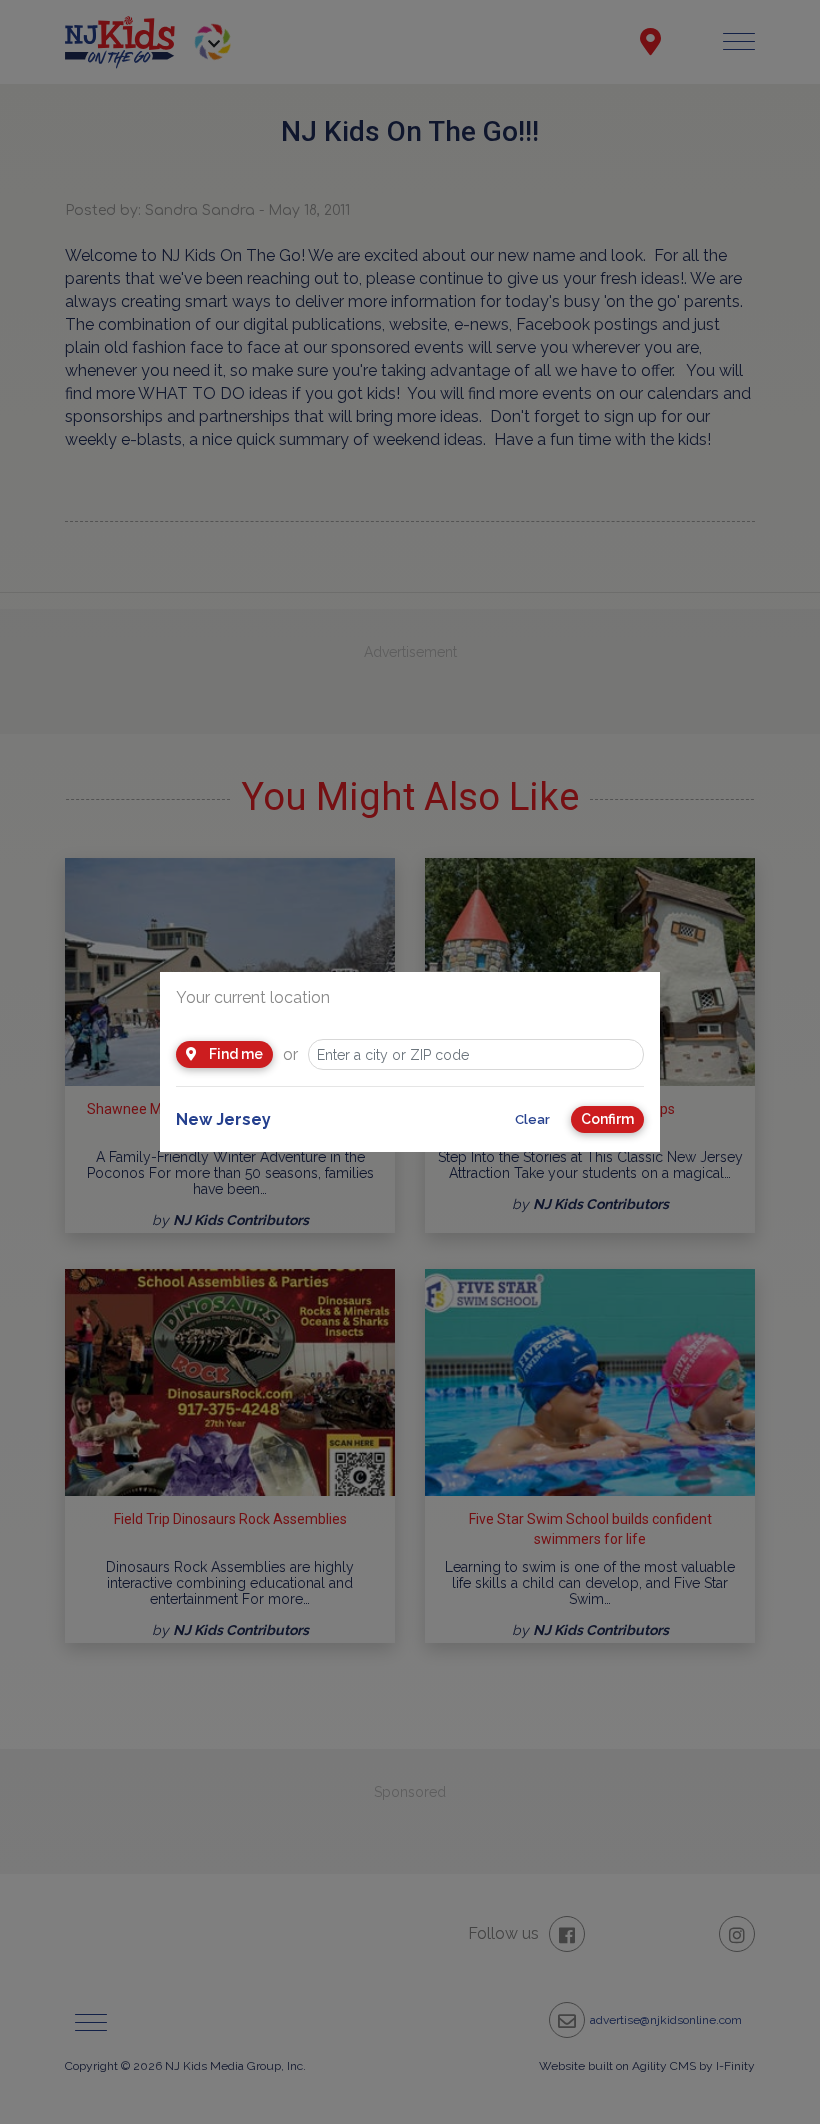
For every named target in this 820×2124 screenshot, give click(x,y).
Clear (532, 1119)
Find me (234, 1054)
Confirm (607, 1119)
